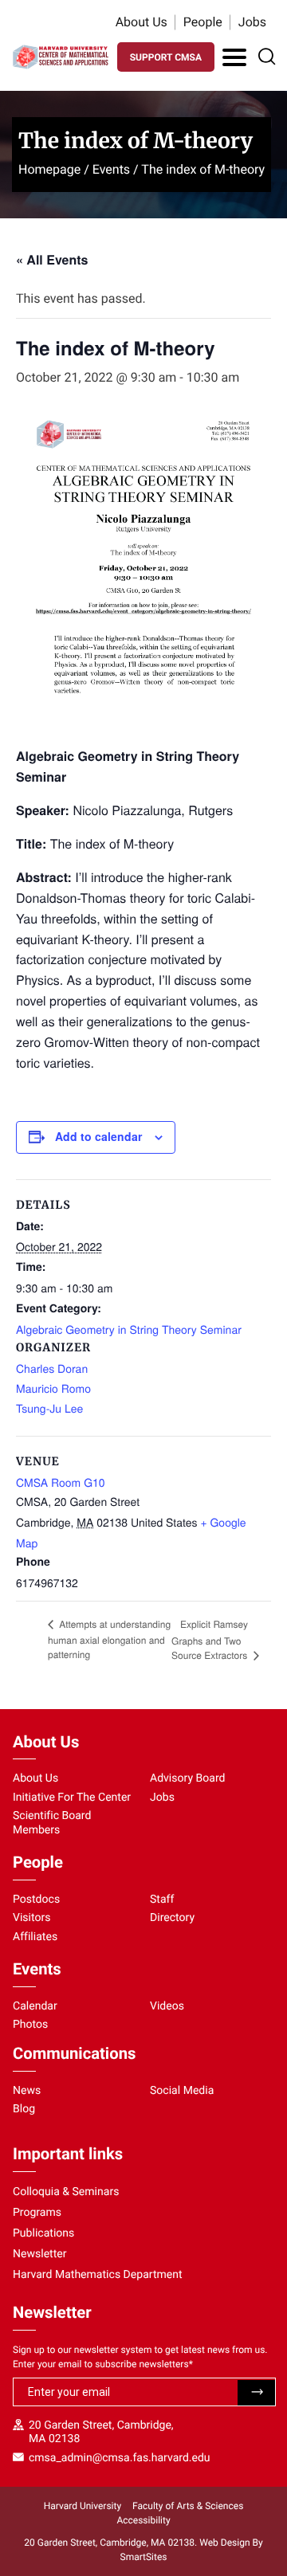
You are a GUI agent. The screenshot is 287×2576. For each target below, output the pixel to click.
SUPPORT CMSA (166, 57)
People (203, 22)
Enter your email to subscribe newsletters (103, 2364)
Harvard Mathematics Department (98, 2275)
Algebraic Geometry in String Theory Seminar (129, 1329)
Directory (172, 1918)
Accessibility (143, 2520)
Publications (43, 2233)
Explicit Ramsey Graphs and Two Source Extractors (211, 1640)
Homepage (49, 169)
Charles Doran (52, 1368)
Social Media (182, 2091)
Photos (30, 2025)
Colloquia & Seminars (66, 2192)
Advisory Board (188, 1778)
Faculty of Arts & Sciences (188, 2506)
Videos (167, 2006)
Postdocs (36, 1900)
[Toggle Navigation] (234, 57)
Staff (162, 1900)
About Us (142, 22)
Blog (24, 2109)
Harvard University (83, 2506)
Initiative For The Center (72, 1798)
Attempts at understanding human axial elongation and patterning (109, 1639)
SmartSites (144, 2557)
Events (111, 169)
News (27, 2091)
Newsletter (40, 2254)
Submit (256, 2393)
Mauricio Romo (53, 1388)
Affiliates (35, 1937)
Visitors (32, 1918)
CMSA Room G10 (61, 1482)
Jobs (252, 22)
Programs (37, 2213)
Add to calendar (98, 1136)
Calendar (35, 2006)
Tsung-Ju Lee (49, 1408)
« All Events (52, 259)
